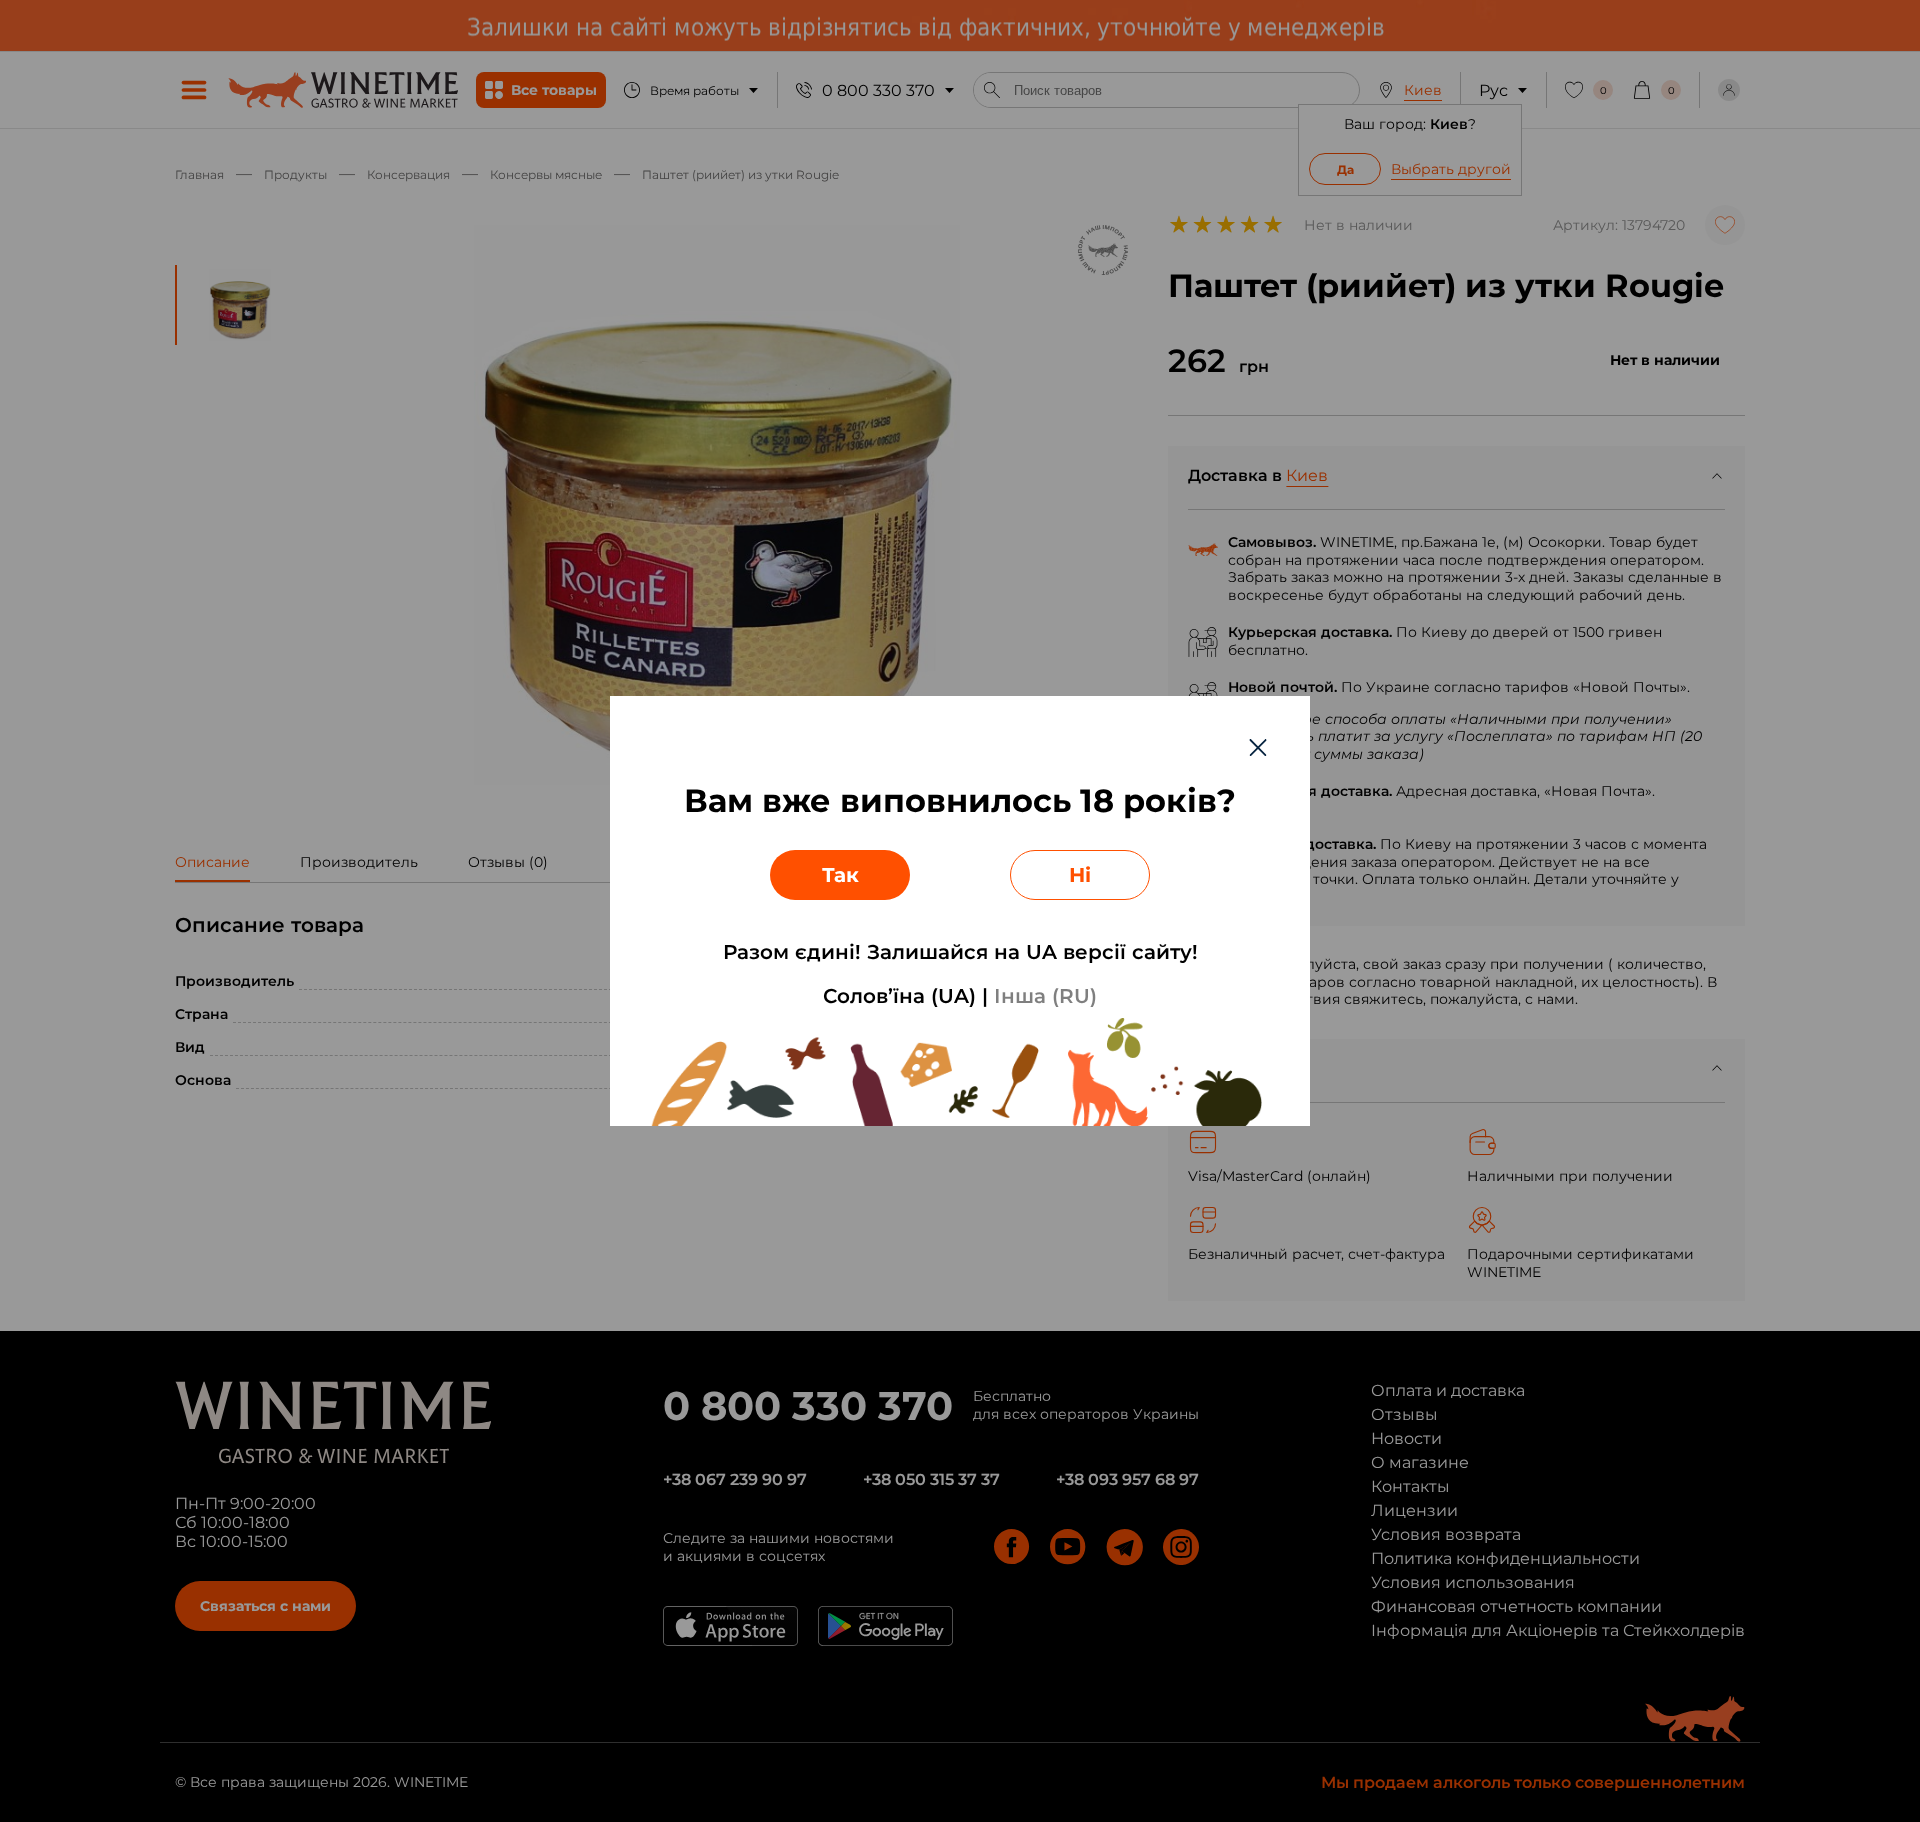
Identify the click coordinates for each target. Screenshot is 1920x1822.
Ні (1080, 875)
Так (840, 875)
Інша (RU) (1045, 996)
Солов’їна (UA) (899, 996)
